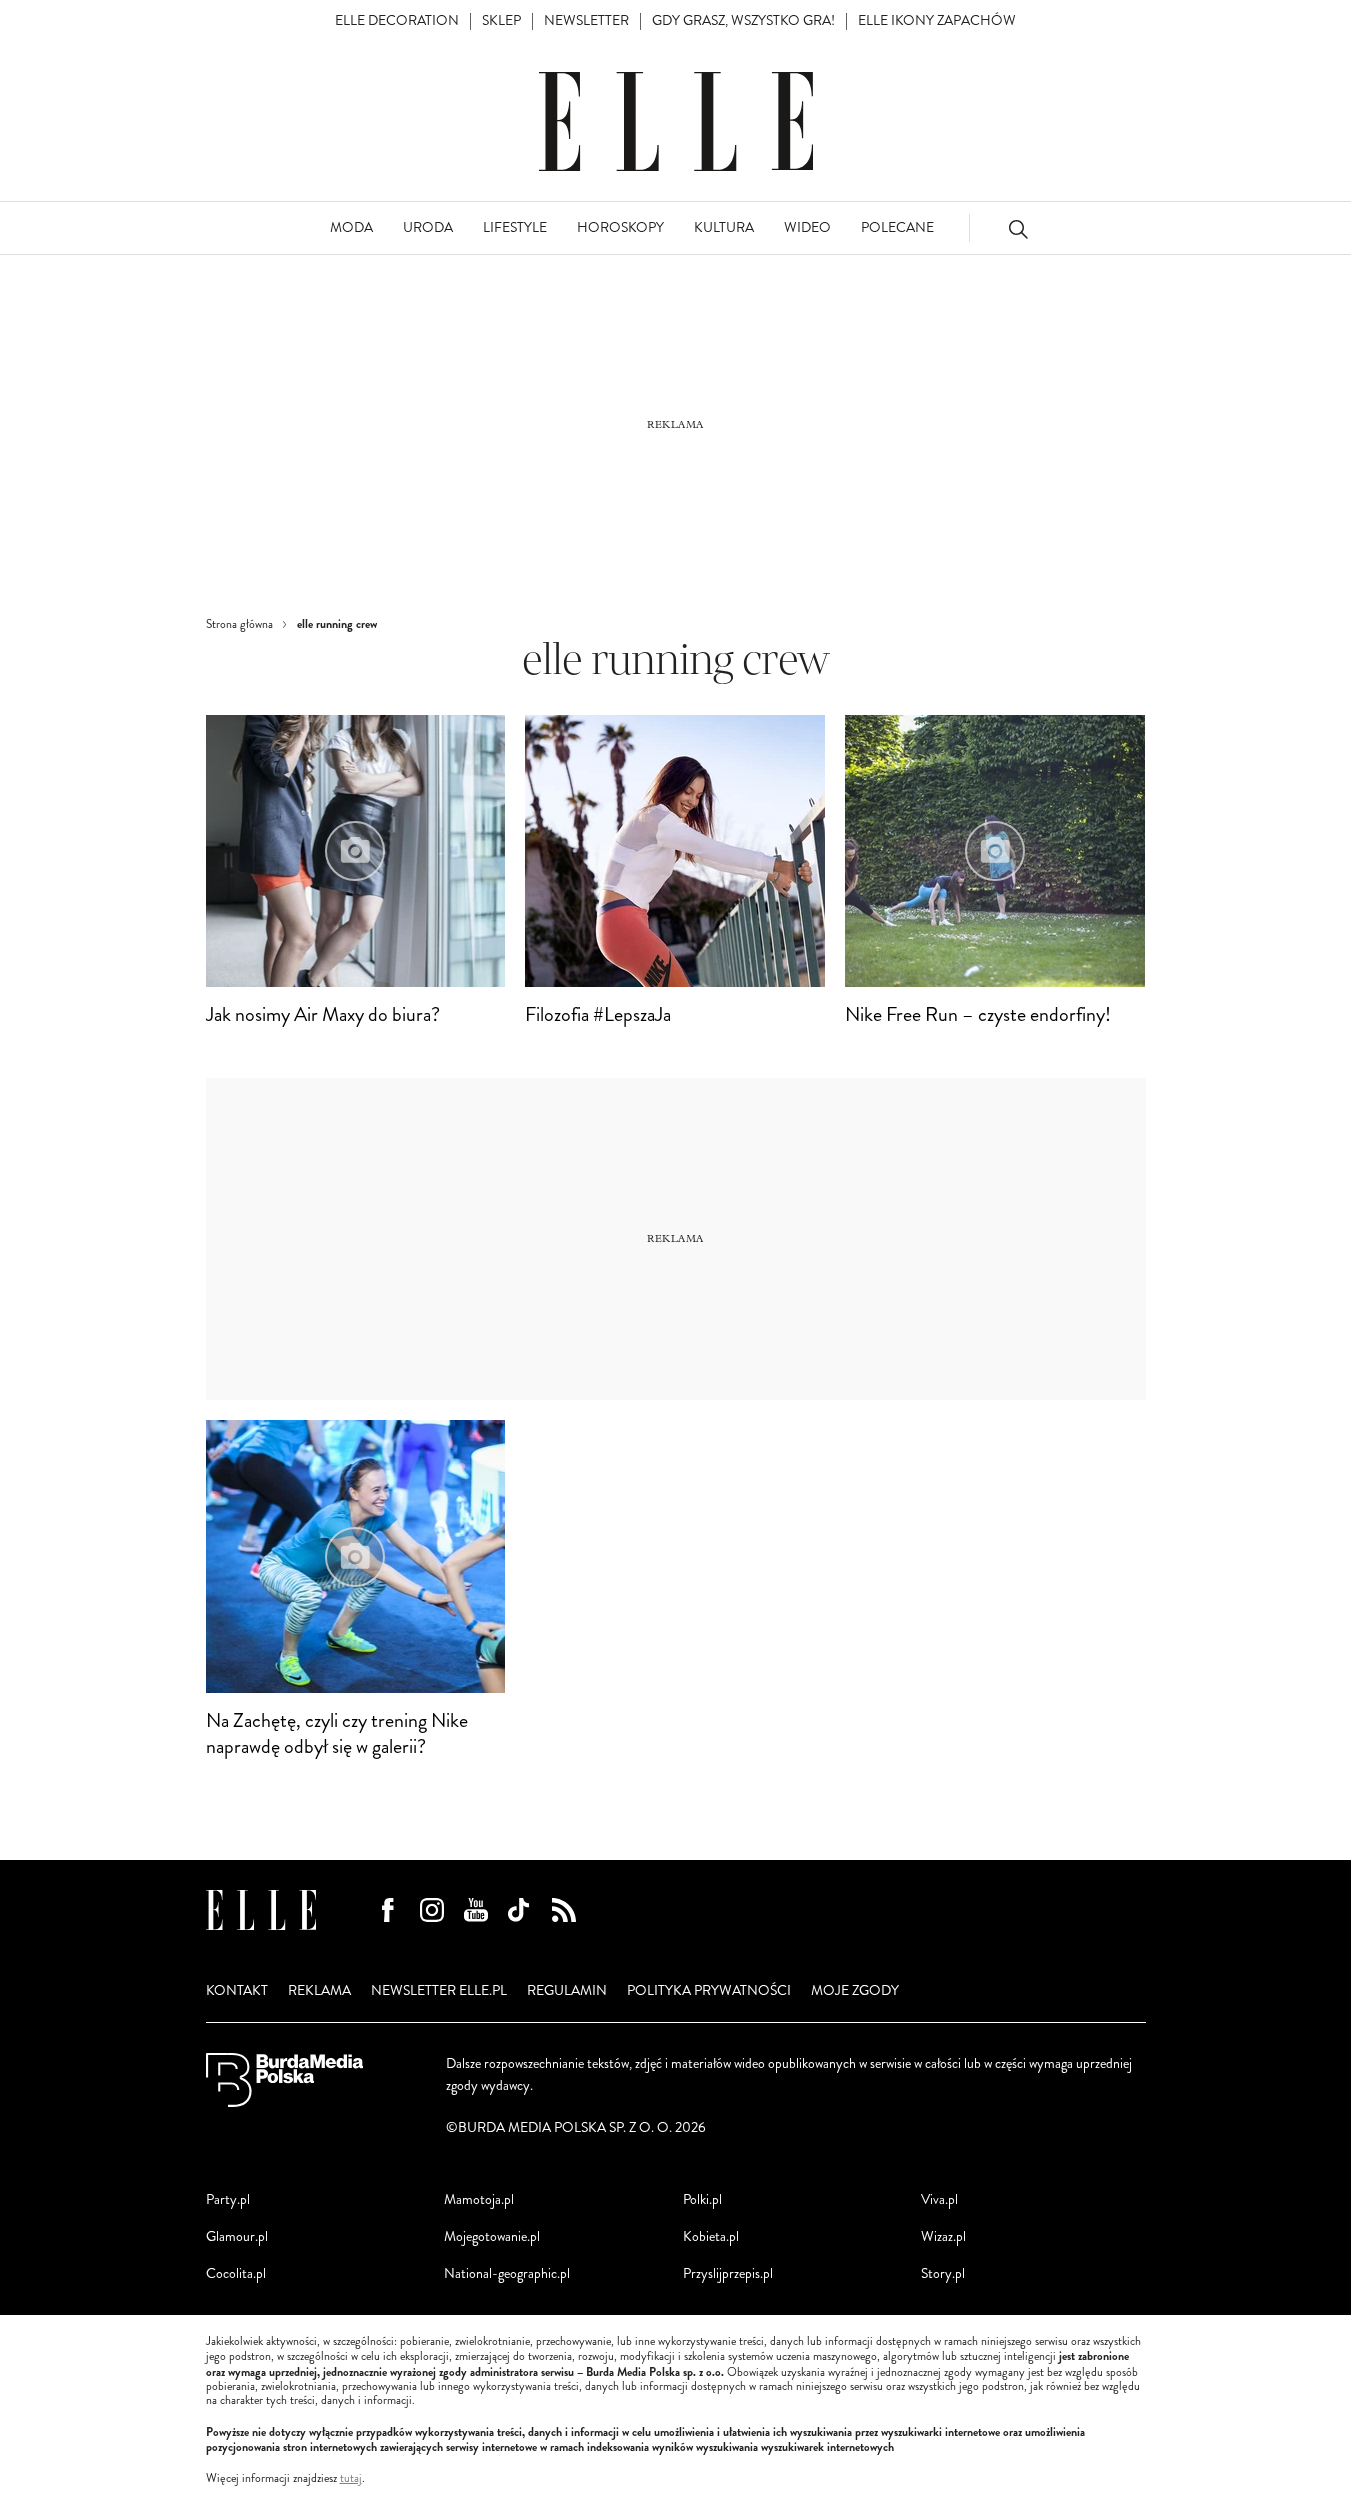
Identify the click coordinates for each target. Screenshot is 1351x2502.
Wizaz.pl (943, 2236)
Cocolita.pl (236, 2273)
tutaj (351, 2479)
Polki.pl (702, 2199)
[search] (1018, 228)
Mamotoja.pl (479, 2199)
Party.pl (228, 2199)
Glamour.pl (237, 2236)
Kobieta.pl (711, 2236)
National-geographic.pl (507, 2273)
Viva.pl (939, 2199)
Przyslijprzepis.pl (728, 2273)
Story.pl (943, 2273)
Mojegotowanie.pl (492, 2236)
